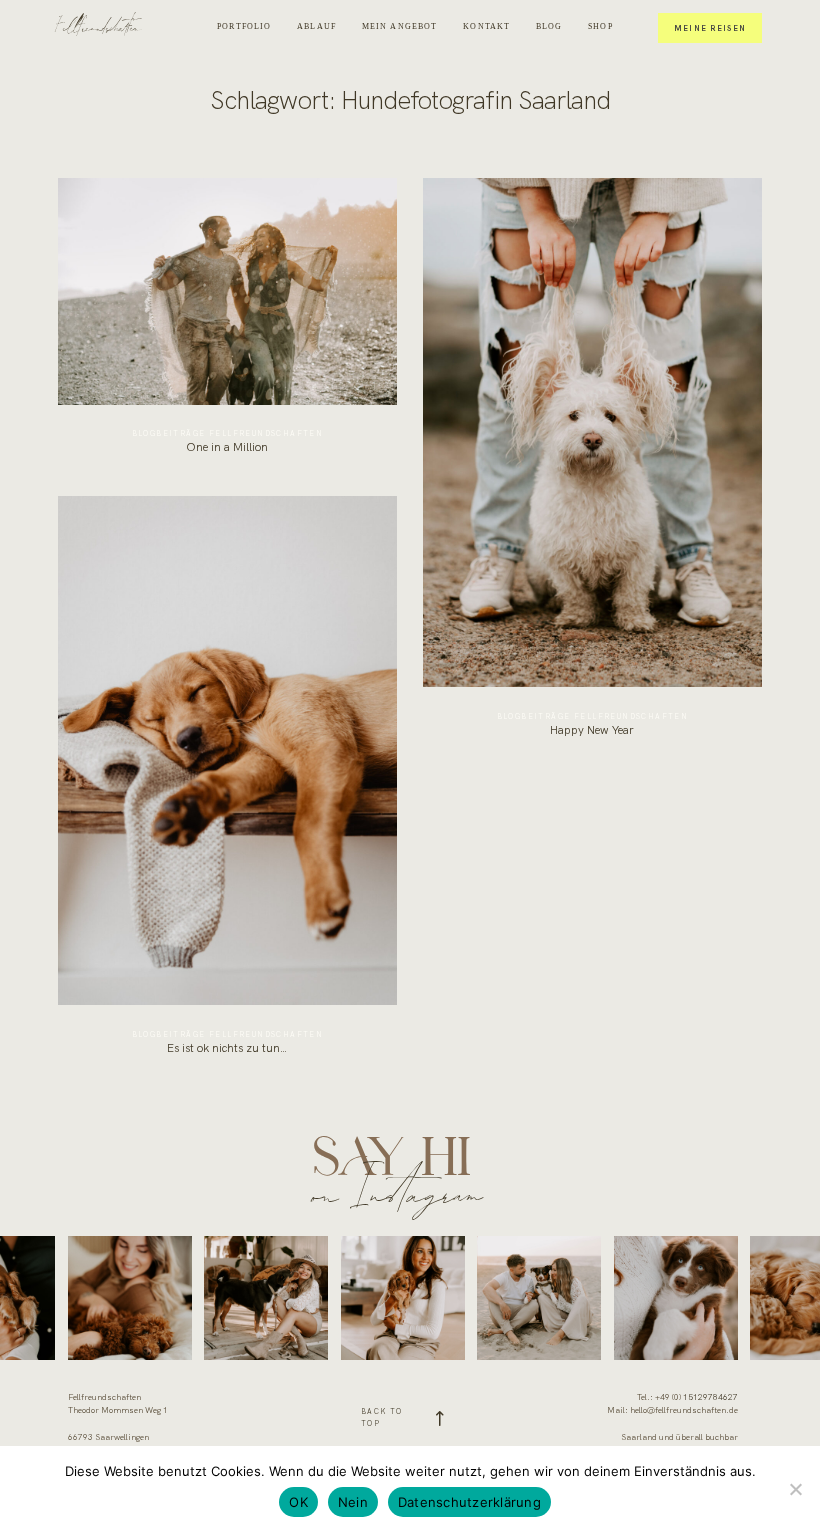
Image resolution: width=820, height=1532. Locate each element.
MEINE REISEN (710, 28)
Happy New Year (592, 465)
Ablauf (316, 26)
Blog (549, 26)
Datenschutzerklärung (469, 1502)
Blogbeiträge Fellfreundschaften (228, 433)
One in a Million (227, 324)
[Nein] (795, 1489)
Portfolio (244, 26)
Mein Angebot (400, 26)
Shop (600, 26)
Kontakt (486, 26)
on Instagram (397, 1190)
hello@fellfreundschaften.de (684, 1410)
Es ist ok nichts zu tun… (227, 783)
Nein (353, 1502)
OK (298, 1502)
